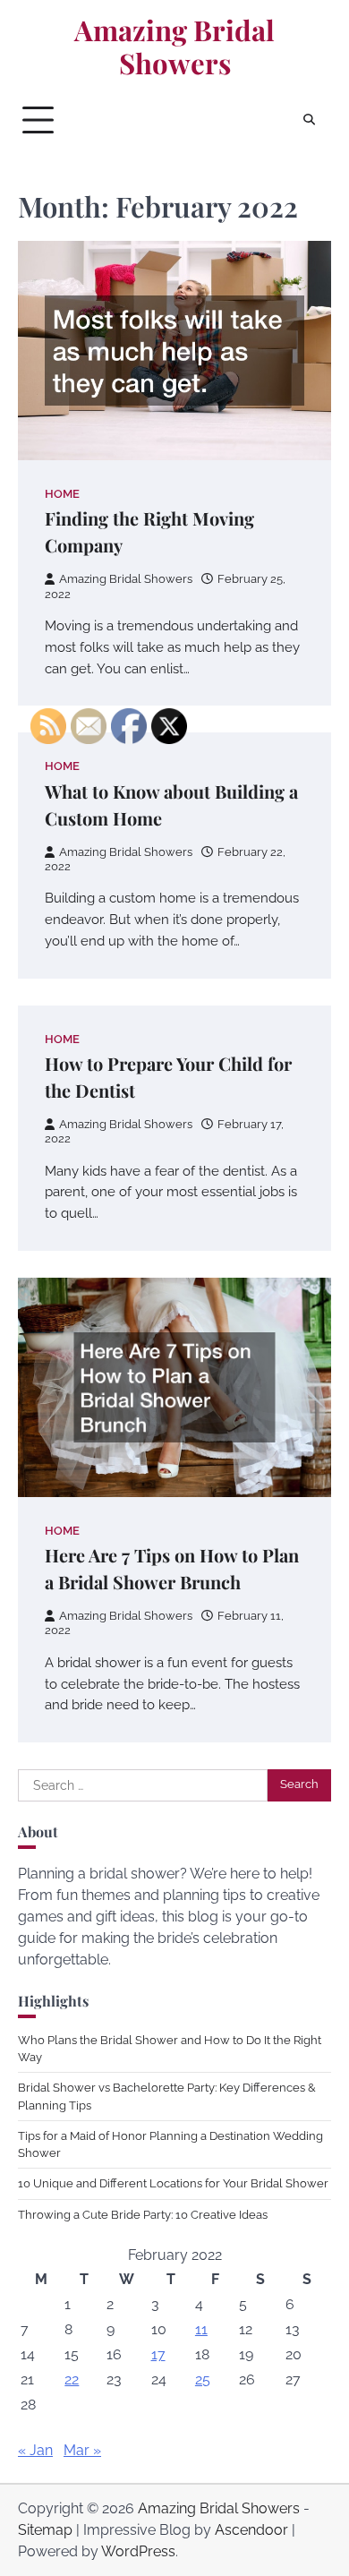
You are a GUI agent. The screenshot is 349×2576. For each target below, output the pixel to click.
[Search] (309, 120)
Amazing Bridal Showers (174, 47)
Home (62, 494)
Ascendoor (251, 2530)
